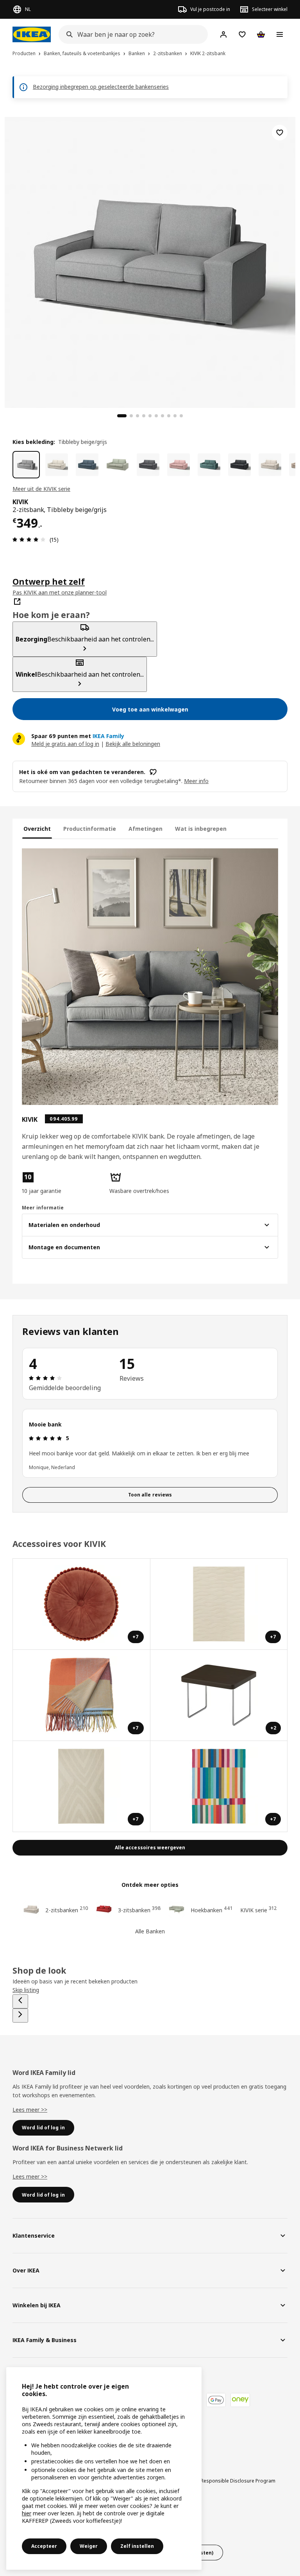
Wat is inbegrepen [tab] (201, 829)
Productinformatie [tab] (90, 829)
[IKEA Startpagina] (32, 34)
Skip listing (26, 1990)
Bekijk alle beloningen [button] (133, 744)
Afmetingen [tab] (146, 829)
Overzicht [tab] (37, 829)
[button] (62, 1183)
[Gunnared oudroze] (179, 465)
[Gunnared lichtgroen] (118, 465)
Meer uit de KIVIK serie (41, 489)
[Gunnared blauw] (87, 465)
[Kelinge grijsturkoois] (209, 465)
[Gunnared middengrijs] (148, 465)
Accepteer (44, 2546)
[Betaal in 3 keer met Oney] (240, 2400)
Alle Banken (150, 1931)
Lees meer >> (30, 2110)
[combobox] (131, 34)
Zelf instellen (137, 2546)
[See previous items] (20, 2001)
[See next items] (20, 2016)
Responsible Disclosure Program (238, 2481)
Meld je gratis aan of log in (65, 744)
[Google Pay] (216, 2400)
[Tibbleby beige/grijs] (26, 465)
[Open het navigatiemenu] (280, 34)
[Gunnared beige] (57, 465)
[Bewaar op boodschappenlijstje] (280, 133)
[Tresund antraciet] (239, 465)
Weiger (89, 2546)
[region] (150, 261)
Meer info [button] (196, 781)
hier (27, 2513)
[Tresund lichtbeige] (270, 465)
